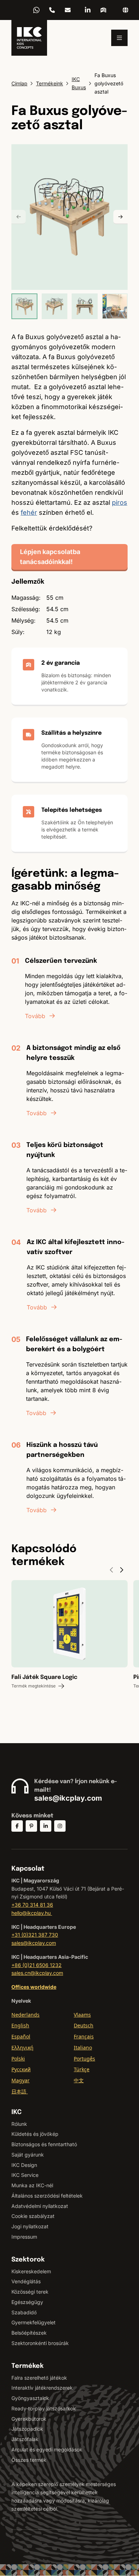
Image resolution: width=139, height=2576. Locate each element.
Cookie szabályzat (33, 2216)
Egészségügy (27, 2302)
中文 (79, 2080)
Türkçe (82, 2069)
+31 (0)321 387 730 (35, 1935)
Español (21, 2036)
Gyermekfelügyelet (34, 2322)
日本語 (20, 2091)
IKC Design (24, 2165)
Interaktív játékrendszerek (42, 2388)
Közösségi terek (30, 2292)
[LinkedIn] (88, 10)
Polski (18, 2059)
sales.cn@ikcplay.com (37, 1973)
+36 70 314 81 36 (52, 10)
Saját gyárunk (28, 2155)
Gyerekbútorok (29, 2419)
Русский (21, 2069)
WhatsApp (36, 10)
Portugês (84, 2059)
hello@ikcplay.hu (68, 10)
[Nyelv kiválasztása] (125, 10)
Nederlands (25, 2015)
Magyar (20, 2080)
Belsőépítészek (29, 2333)
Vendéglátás (26, 2281)
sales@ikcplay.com (68, 1798)
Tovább (35, 1016)
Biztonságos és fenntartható (44, 2144)
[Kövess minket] (17, 1826)
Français (84, 2036)
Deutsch (84, 2025)
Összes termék (29, 2460)
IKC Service (25, 2175)
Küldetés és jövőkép (35, 2134)
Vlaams (82, 2015)
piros (120, 502)
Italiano (83, 2047)
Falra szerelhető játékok (39, 2378)
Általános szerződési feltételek (47, 2196)
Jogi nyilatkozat (30, 2226)
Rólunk (19, 2124)
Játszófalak (25, 2439)
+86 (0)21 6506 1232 (37, 1965)
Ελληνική (22, 2047)
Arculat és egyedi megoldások (47, 2449)
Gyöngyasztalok (30, 2398)
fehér (29, 512)
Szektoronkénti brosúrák (40, 2343)
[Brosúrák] (103, 10)
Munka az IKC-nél (32, 2185)
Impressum (24, 2237)
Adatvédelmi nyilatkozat (40, 2206)
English (20, 2025)
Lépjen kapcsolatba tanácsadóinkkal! (50, 557)
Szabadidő (24, 2312)
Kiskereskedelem (31, 2271)
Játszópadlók (27, 2429)
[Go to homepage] (29, 38)
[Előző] (19, 217)
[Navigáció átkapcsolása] (119, 38)
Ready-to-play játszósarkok (44, 2408)
